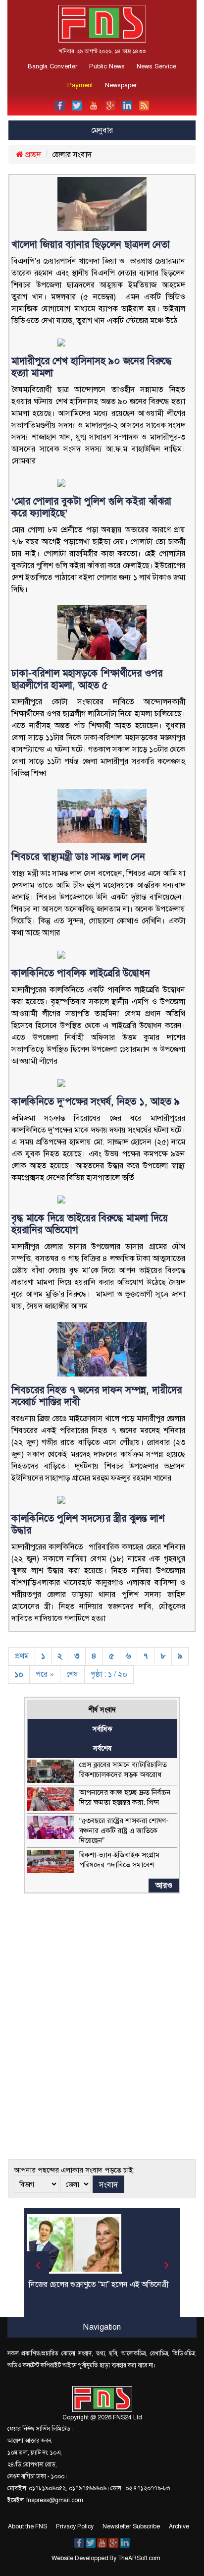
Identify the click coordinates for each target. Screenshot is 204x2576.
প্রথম (22, 1656)
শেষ (72, 1674)
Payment (80, 85)
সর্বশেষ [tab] (102, 1748)
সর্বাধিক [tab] (102, 1729)
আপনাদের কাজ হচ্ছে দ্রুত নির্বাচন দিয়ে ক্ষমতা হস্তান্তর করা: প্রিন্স (125, 1797)
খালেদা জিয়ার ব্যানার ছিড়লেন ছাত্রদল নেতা (92, 244)
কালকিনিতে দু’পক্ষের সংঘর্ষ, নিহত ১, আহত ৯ (96, 1101)
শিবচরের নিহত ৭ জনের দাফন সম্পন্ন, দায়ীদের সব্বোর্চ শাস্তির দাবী (97, 1396)
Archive (179, 2526)
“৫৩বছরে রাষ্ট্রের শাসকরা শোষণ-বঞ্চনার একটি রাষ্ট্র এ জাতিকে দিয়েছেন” (124, 1831)
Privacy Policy (75, 2526)
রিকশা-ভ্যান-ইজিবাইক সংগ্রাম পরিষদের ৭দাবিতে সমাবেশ (120, 1860)
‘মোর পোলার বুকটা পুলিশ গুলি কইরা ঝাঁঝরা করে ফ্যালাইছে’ (91, 507)
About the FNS (27, 2526)
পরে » (45, 1674)
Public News (107, 66)
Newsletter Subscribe (131, 2526)
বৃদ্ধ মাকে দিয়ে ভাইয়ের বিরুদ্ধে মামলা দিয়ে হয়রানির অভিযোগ (90, 1224)
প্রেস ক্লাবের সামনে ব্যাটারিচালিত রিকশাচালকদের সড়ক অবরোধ (123, 1770)
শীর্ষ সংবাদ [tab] (102, 1710)
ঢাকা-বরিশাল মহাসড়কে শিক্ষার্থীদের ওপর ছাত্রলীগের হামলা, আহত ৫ (87, 679)
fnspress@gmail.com (54, 2500)
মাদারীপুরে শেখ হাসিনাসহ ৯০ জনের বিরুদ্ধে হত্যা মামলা (92, 367)
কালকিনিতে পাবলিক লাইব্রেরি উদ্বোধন (81, 973)
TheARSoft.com (139, 2558)
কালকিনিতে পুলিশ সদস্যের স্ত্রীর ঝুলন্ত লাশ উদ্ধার (88, 1524)
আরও (164, 1885)
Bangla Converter (52, 66)
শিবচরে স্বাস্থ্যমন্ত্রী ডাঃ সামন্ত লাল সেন (78, 857)
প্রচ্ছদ (32, 154)
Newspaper (121, 85)
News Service (156, 66)
